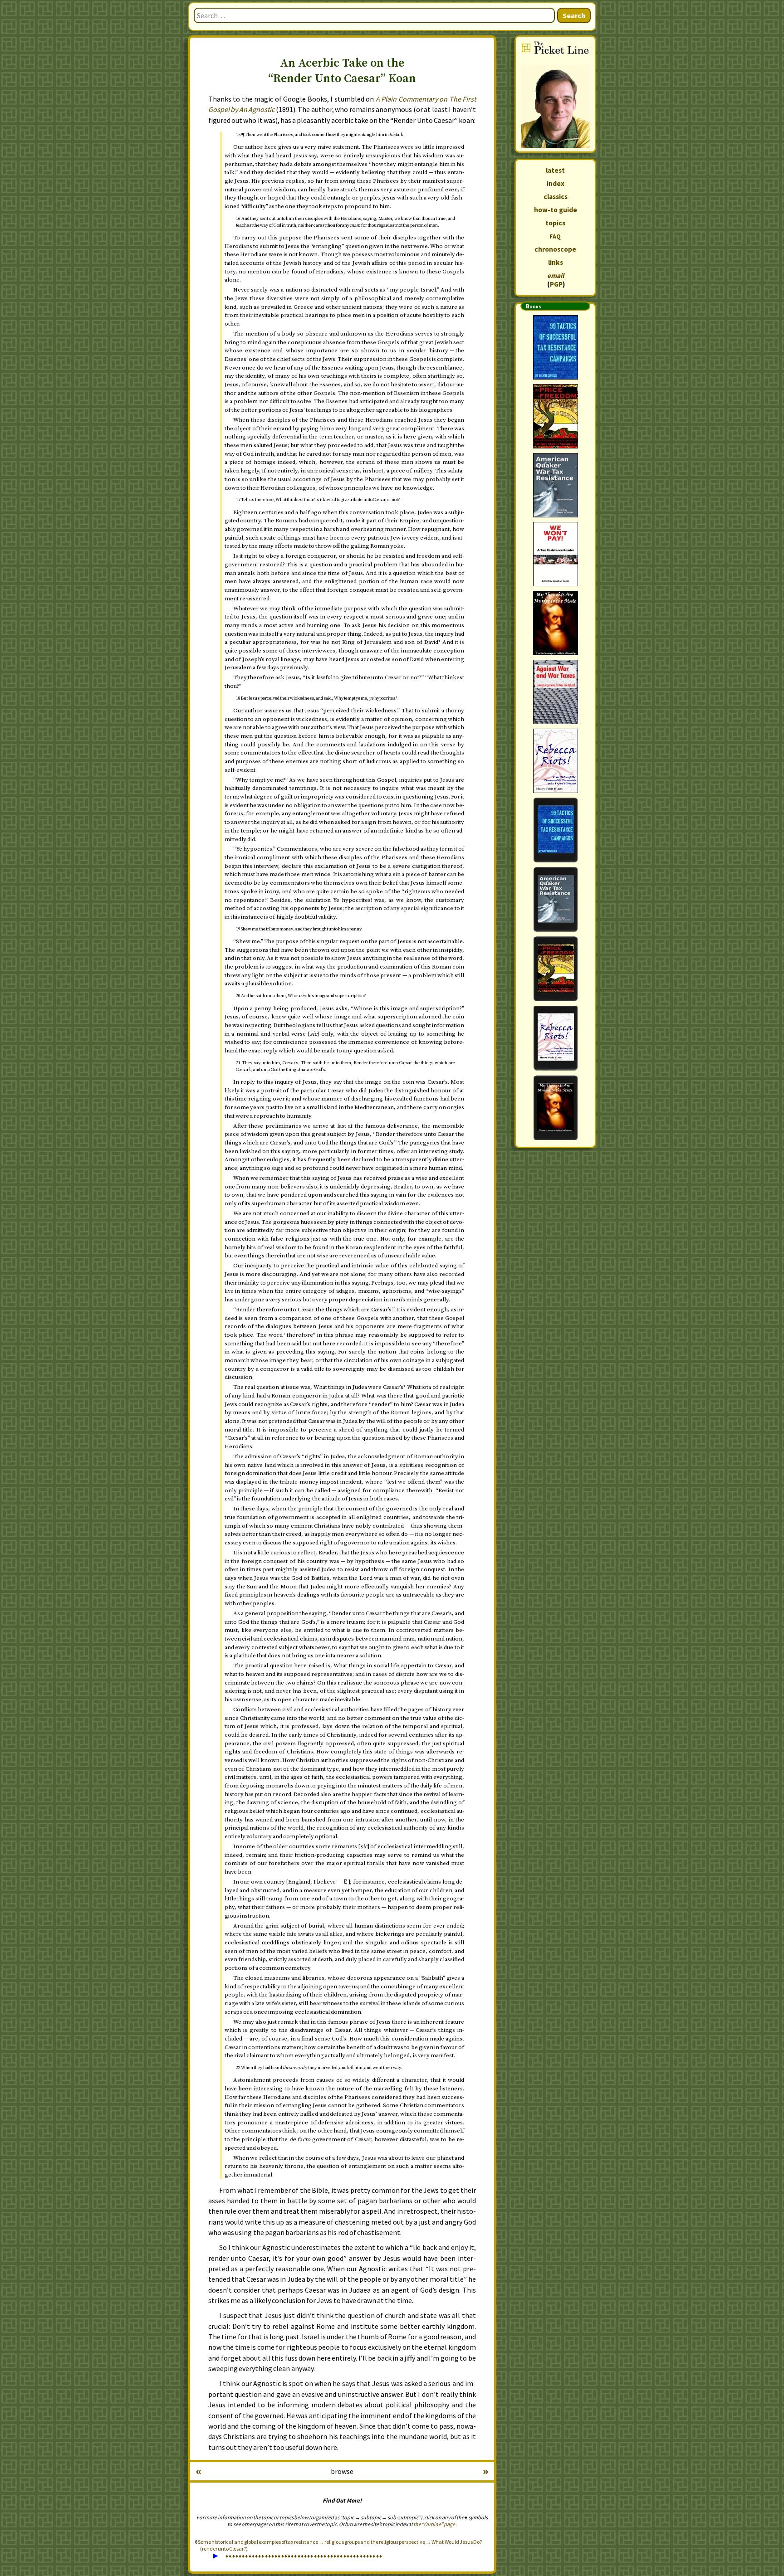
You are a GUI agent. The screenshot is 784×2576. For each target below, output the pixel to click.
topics (555, 223)
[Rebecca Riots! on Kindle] (555, 1038)
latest (555, 170)
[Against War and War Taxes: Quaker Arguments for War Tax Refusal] (555, 692)
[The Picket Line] (555, 94)
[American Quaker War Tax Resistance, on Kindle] (555, 899)
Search (574, 15)
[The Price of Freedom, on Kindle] (555, 969)
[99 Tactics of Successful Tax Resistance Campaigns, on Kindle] (555, 830)
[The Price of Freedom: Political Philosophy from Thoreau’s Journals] (555, 416)
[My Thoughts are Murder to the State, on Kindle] (555, 1108)
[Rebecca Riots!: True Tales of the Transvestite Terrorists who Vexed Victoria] (555, 761)
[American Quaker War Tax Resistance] (555, 485)
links (556, 262)
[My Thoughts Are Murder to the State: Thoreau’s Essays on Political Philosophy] (555, 623)
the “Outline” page (434, 2524)
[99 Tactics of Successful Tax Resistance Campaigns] (555, 347)
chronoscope (555, 249)
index (556, 183)
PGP (556, 284)
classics (556, 197)
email (556, 275)
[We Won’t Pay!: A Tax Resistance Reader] (555, 554)
